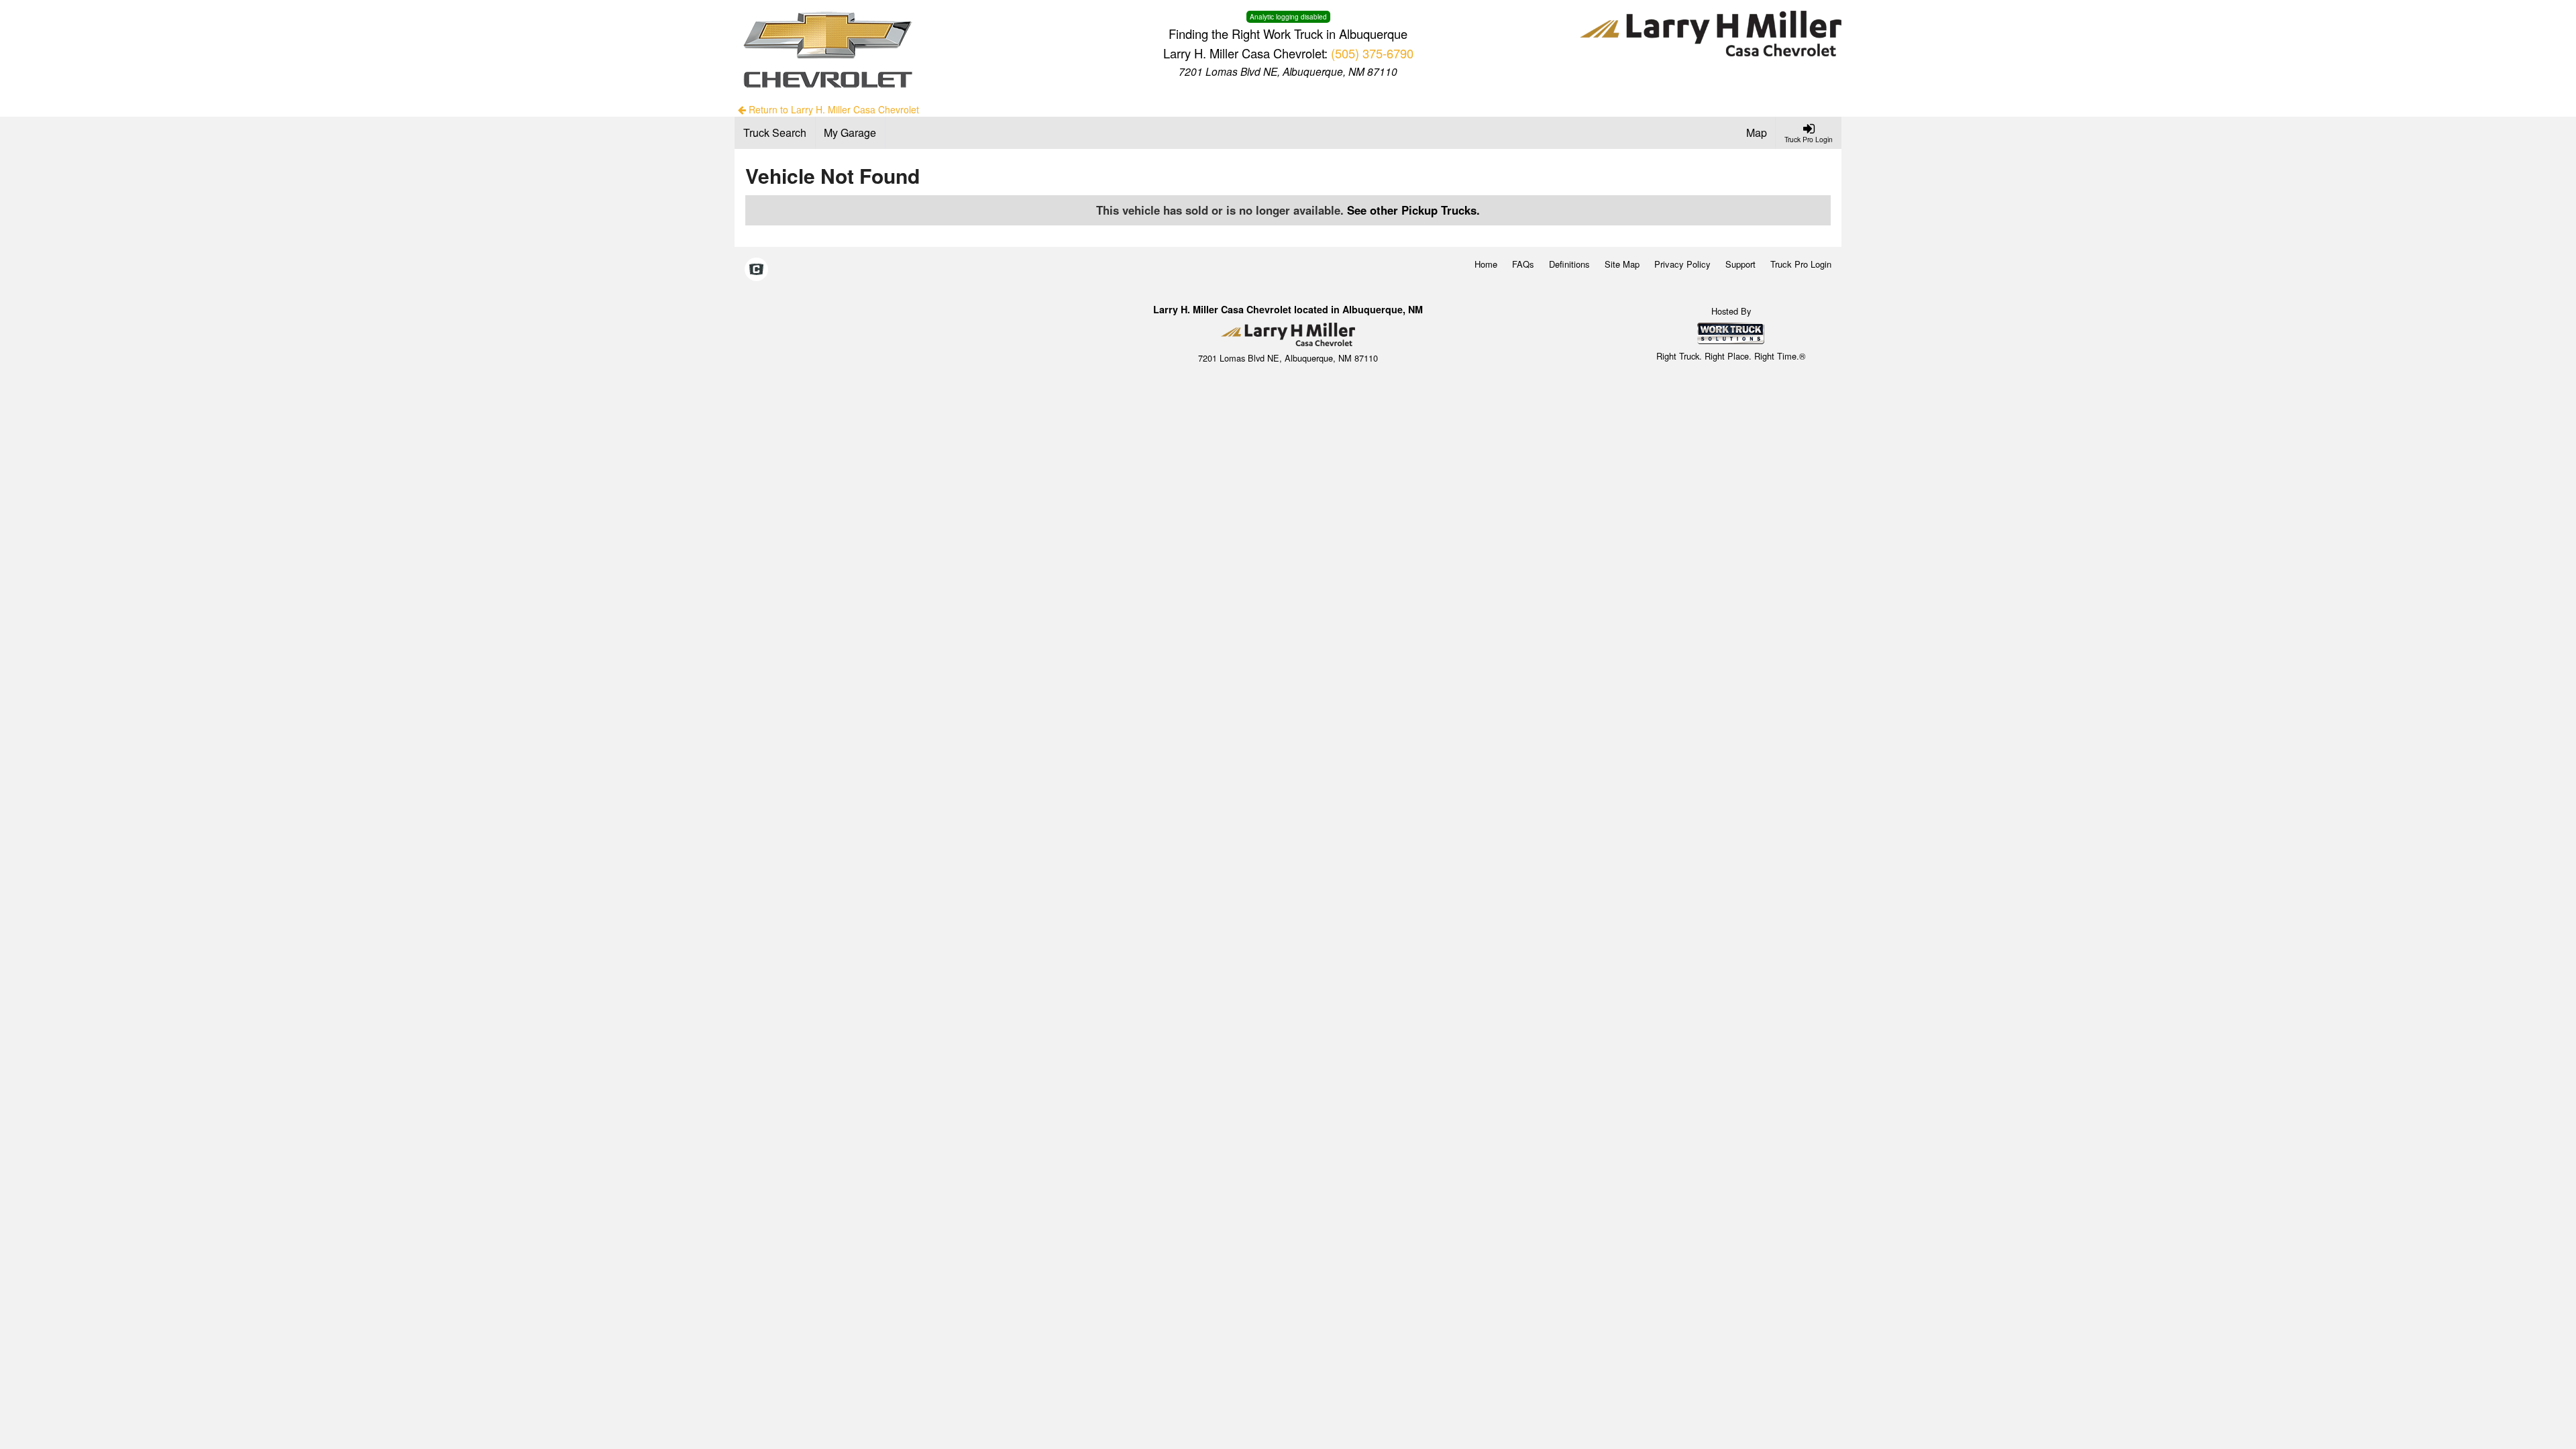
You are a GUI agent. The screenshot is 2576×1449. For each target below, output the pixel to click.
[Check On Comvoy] (756, 270)
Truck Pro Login (1801, 264)
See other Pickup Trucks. (1413, 210)
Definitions (1569, 264)
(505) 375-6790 (1372, 53)
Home (1486, 264)
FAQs (1523, 264)
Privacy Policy (1682, 264)
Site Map (1622, 264)
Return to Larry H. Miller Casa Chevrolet (833, 109)
